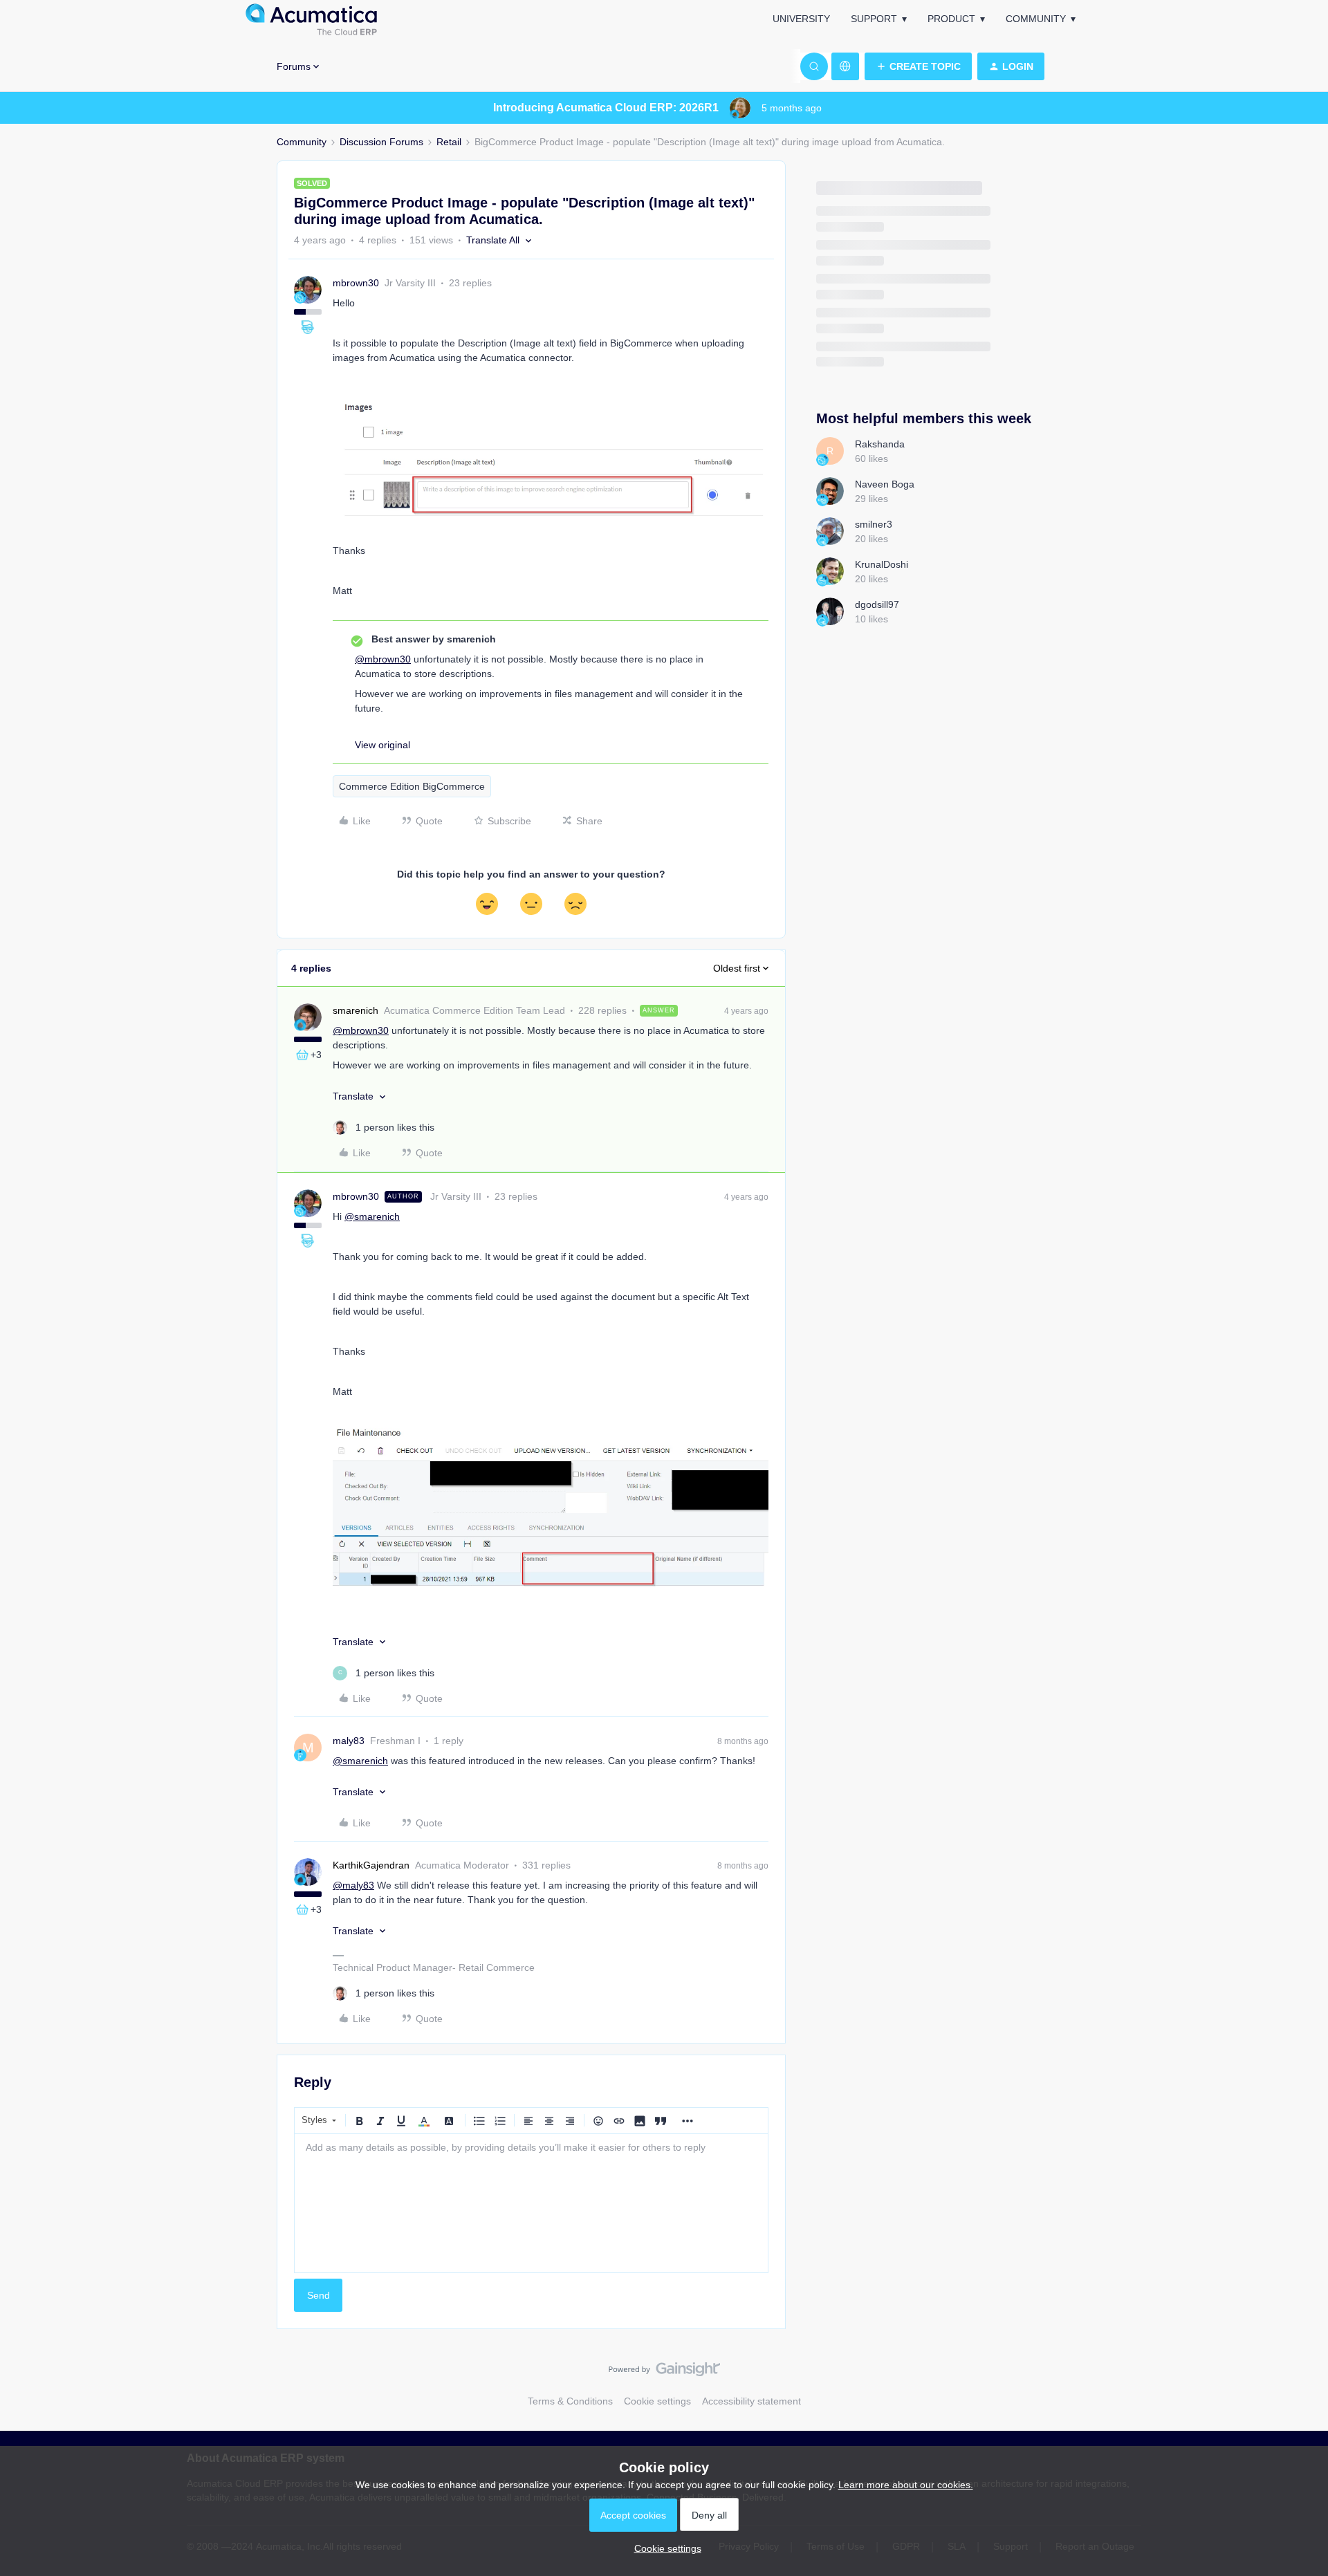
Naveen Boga (885, 484)
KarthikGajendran (371, 1865)
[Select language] (845, 66)
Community (1036, 19)
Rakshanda (880, 444)
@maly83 (353, 1885)
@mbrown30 (383, 659)
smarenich (356, 1010)
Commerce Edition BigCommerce (412, 786)
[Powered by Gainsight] (664, 2373)
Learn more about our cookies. (906, 2485)
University (801, 19)
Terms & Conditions (570, 2401)
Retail (449, 142)
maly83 (349, 1741)
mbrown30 (356, 283)
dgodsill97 (877, 604)
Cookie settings (657, 2401)
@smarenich (372, 1216)
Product (951, 19)
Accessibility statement (751, 2401)
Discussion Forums (381, 142)
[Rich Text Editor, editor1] (531, 2203)
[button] (918, 66)
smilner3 (874, 524)
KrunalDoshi (882, 564)
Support (874, 19)
